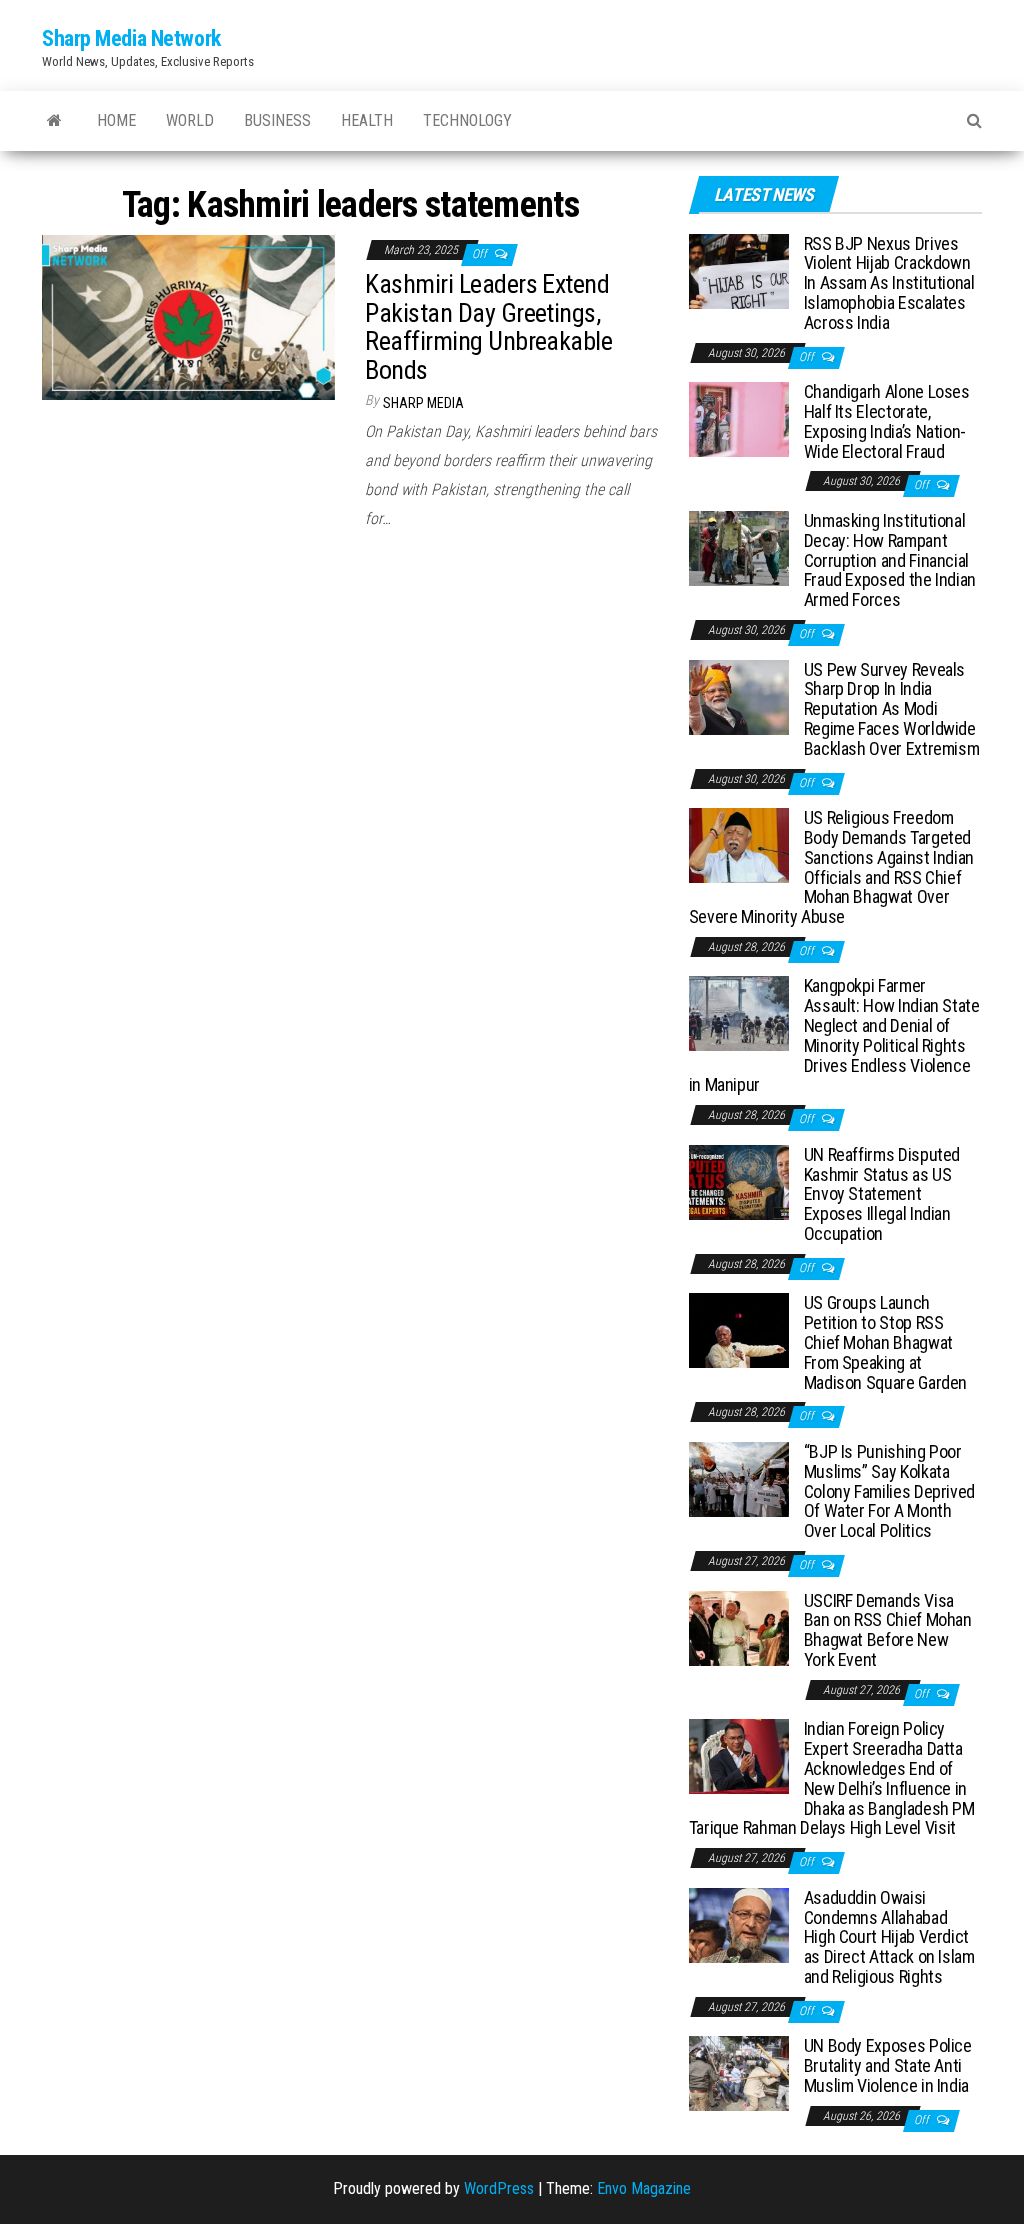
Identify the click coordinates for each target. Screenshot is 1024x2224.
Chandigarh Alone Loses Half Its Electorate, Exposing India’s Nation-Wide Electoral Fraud (887, 421)
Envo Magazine (644, 2188)
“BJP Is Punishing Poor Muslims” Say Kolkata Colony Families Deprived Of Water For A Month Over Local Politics (889, 1491)
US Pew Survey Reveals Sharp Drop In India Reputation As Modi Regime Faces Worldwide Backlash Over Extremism (892, 709)
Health (367, 120)
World (190, 120)
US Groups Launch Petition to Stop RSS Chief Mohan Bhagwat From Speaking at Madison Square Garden (885, 1342)
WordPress (499, 2188)
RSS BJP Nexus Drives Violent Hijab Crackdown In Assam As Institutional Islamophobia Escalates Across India (889, 283)
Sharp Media (423, 403)
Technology (467, 120)
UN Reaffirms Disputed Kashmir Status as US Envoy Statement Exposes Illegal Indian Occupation (882, 1194)
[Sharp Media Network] (54, 121)
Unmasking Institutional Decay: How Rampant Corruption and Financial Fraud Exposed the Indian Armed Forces (890, 560)
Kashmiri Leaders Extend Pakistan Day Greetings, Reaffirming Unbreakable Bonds (488, 327)
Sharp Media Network (131, 38)
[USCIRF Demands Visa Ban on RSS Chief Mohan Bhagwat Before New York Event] (739, 1626)
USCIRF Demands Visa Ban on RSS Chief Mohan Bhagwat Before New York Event (888, 1630)
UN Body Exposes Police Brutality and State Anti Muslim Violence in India (888, 2065)
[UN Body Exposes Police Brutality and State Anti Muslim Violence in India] (739, 2072)
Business (277, 120)
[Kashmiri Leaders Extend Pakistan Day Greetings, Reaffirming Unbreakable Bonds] (188, 316)
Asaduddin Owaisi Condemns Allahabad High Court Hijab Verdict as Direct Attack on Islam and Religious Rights (889, 1937)
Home (116, 120)
